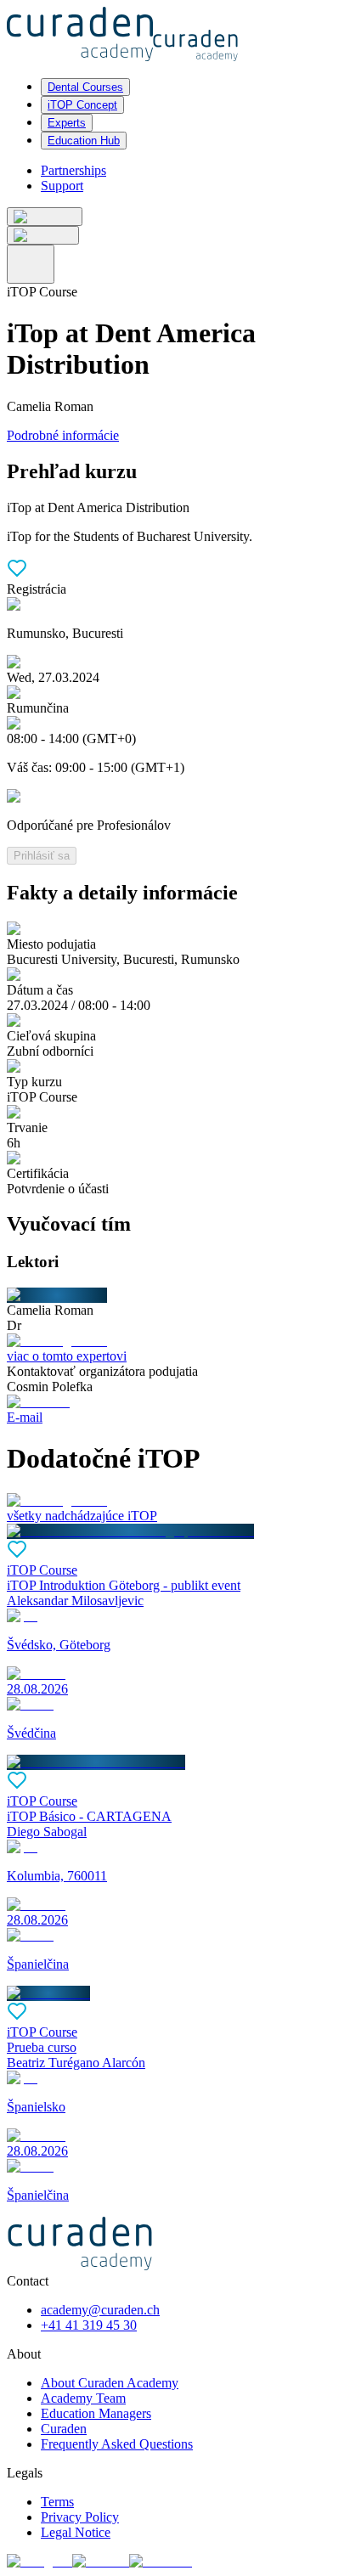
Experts (67, 123)
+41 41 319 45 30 (89, 2325)
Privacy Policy (80, 2517)
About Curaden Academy (110, 2383)
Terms (57, 2502)
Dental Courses (85, 87)
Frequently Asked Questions (117, 2444)
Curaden (64, 2429)
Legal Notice (76, 2532)
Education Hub (84, 141)
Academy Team (83, 2398)
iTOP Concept (82, 105)
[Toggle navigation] (31, 264)
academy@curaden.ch (100, 2310)
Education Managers (96, 2413)
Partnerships (73, 170)
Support (62, 186)
